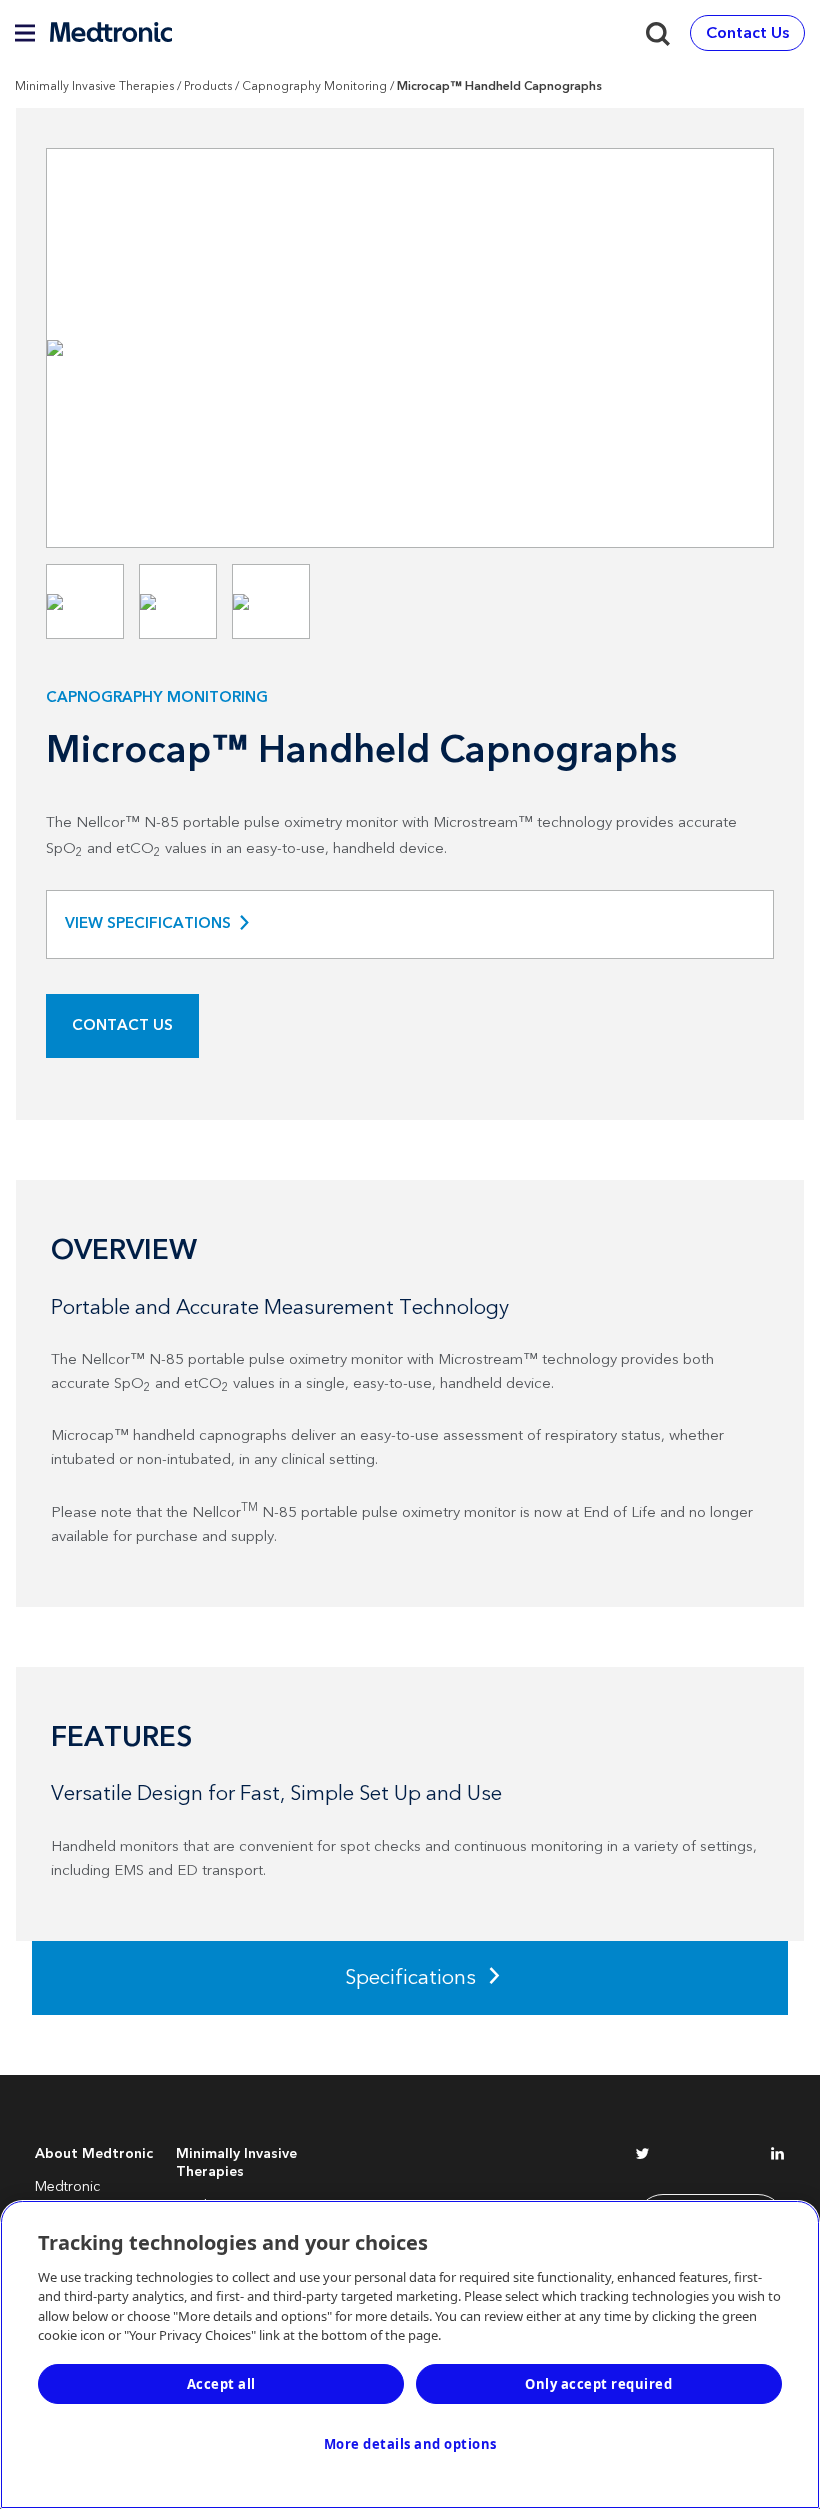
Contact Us (122, 1025)
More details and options (410, 2444)
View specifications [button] (148, 924)
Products (208, 86)
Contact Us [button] (747, 33)
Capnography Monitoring (314, 86)
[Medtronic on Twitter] (642, 2157)
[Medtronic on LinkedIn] (777, 2157)
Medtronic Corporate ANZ (85, 2196)
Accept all (221, 2384)
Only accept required (598, 2384)
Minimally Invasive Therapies (94, 86)
